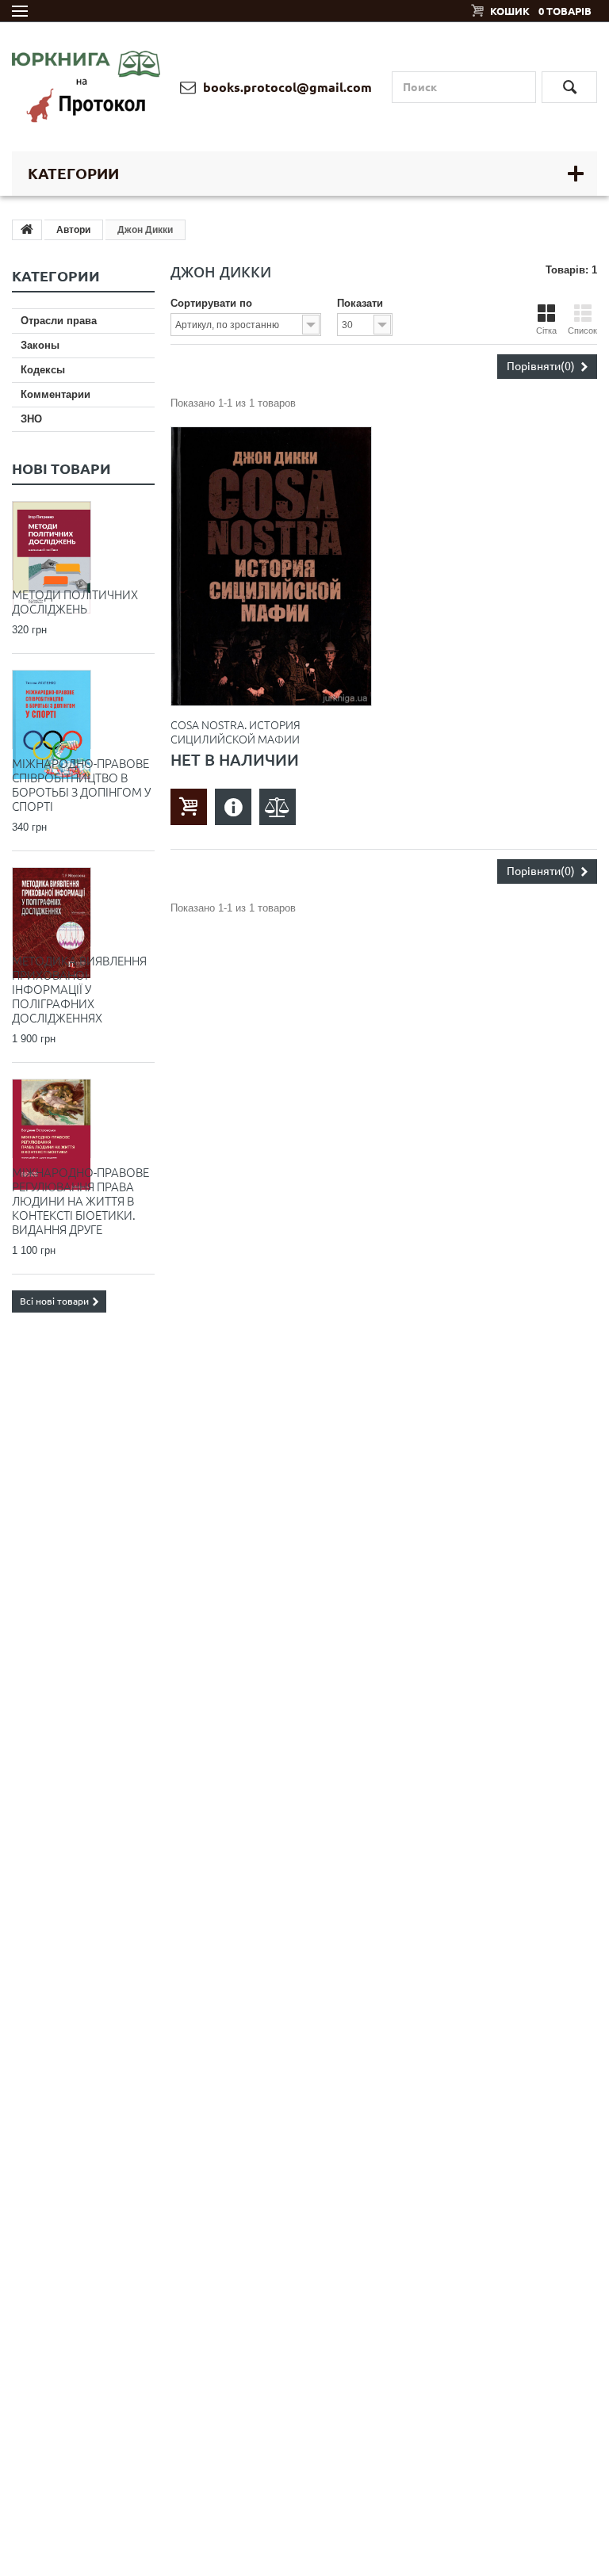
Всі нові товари (54, 1301)
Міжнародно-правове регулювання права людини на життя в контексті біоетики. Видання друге (80, 1201)
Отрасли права (59, 321)
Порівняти (541, 366)
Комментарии (56, 394)
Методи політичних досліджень (75, 602)
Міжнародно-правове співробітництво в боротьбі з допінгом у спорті (81, 785)
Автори (73, 230)
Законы (40, 345)
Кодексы (43, 370)
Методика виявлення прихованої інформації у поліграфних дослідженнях (79, 990)
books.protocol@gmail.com (286, 87)
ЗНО (31, 419)
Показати (360, 303)
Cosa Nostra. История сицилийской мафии (236, 732)
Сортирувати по (211, 303)
